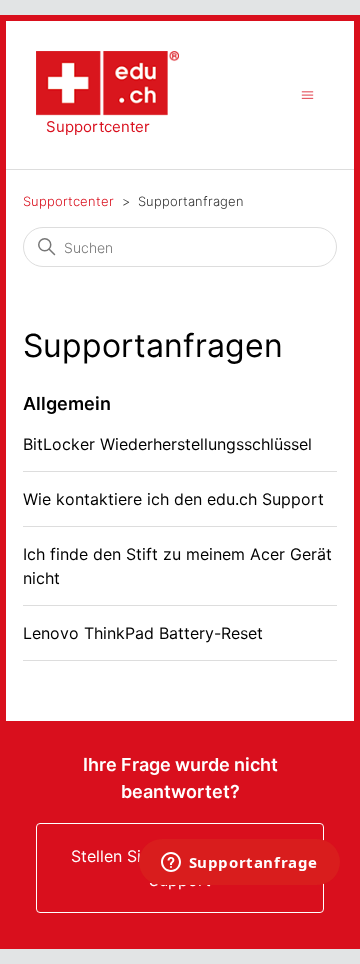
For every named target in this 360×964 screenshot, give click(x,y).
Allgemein (67, 403)
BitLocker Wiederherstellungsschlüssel (167, 444)
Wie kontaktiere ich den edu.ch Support (173, 499)
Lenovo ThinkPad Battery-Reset (143, 633)
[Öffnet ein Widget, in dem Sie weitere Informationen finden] (239, 864)
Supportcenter (68, 201)
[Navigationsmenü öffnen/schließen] (307, 94)
